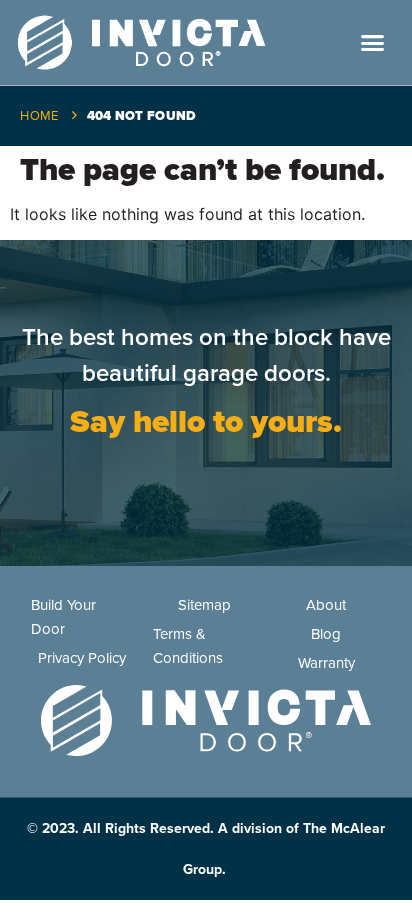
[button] (373, 43)
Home (39, 116)
